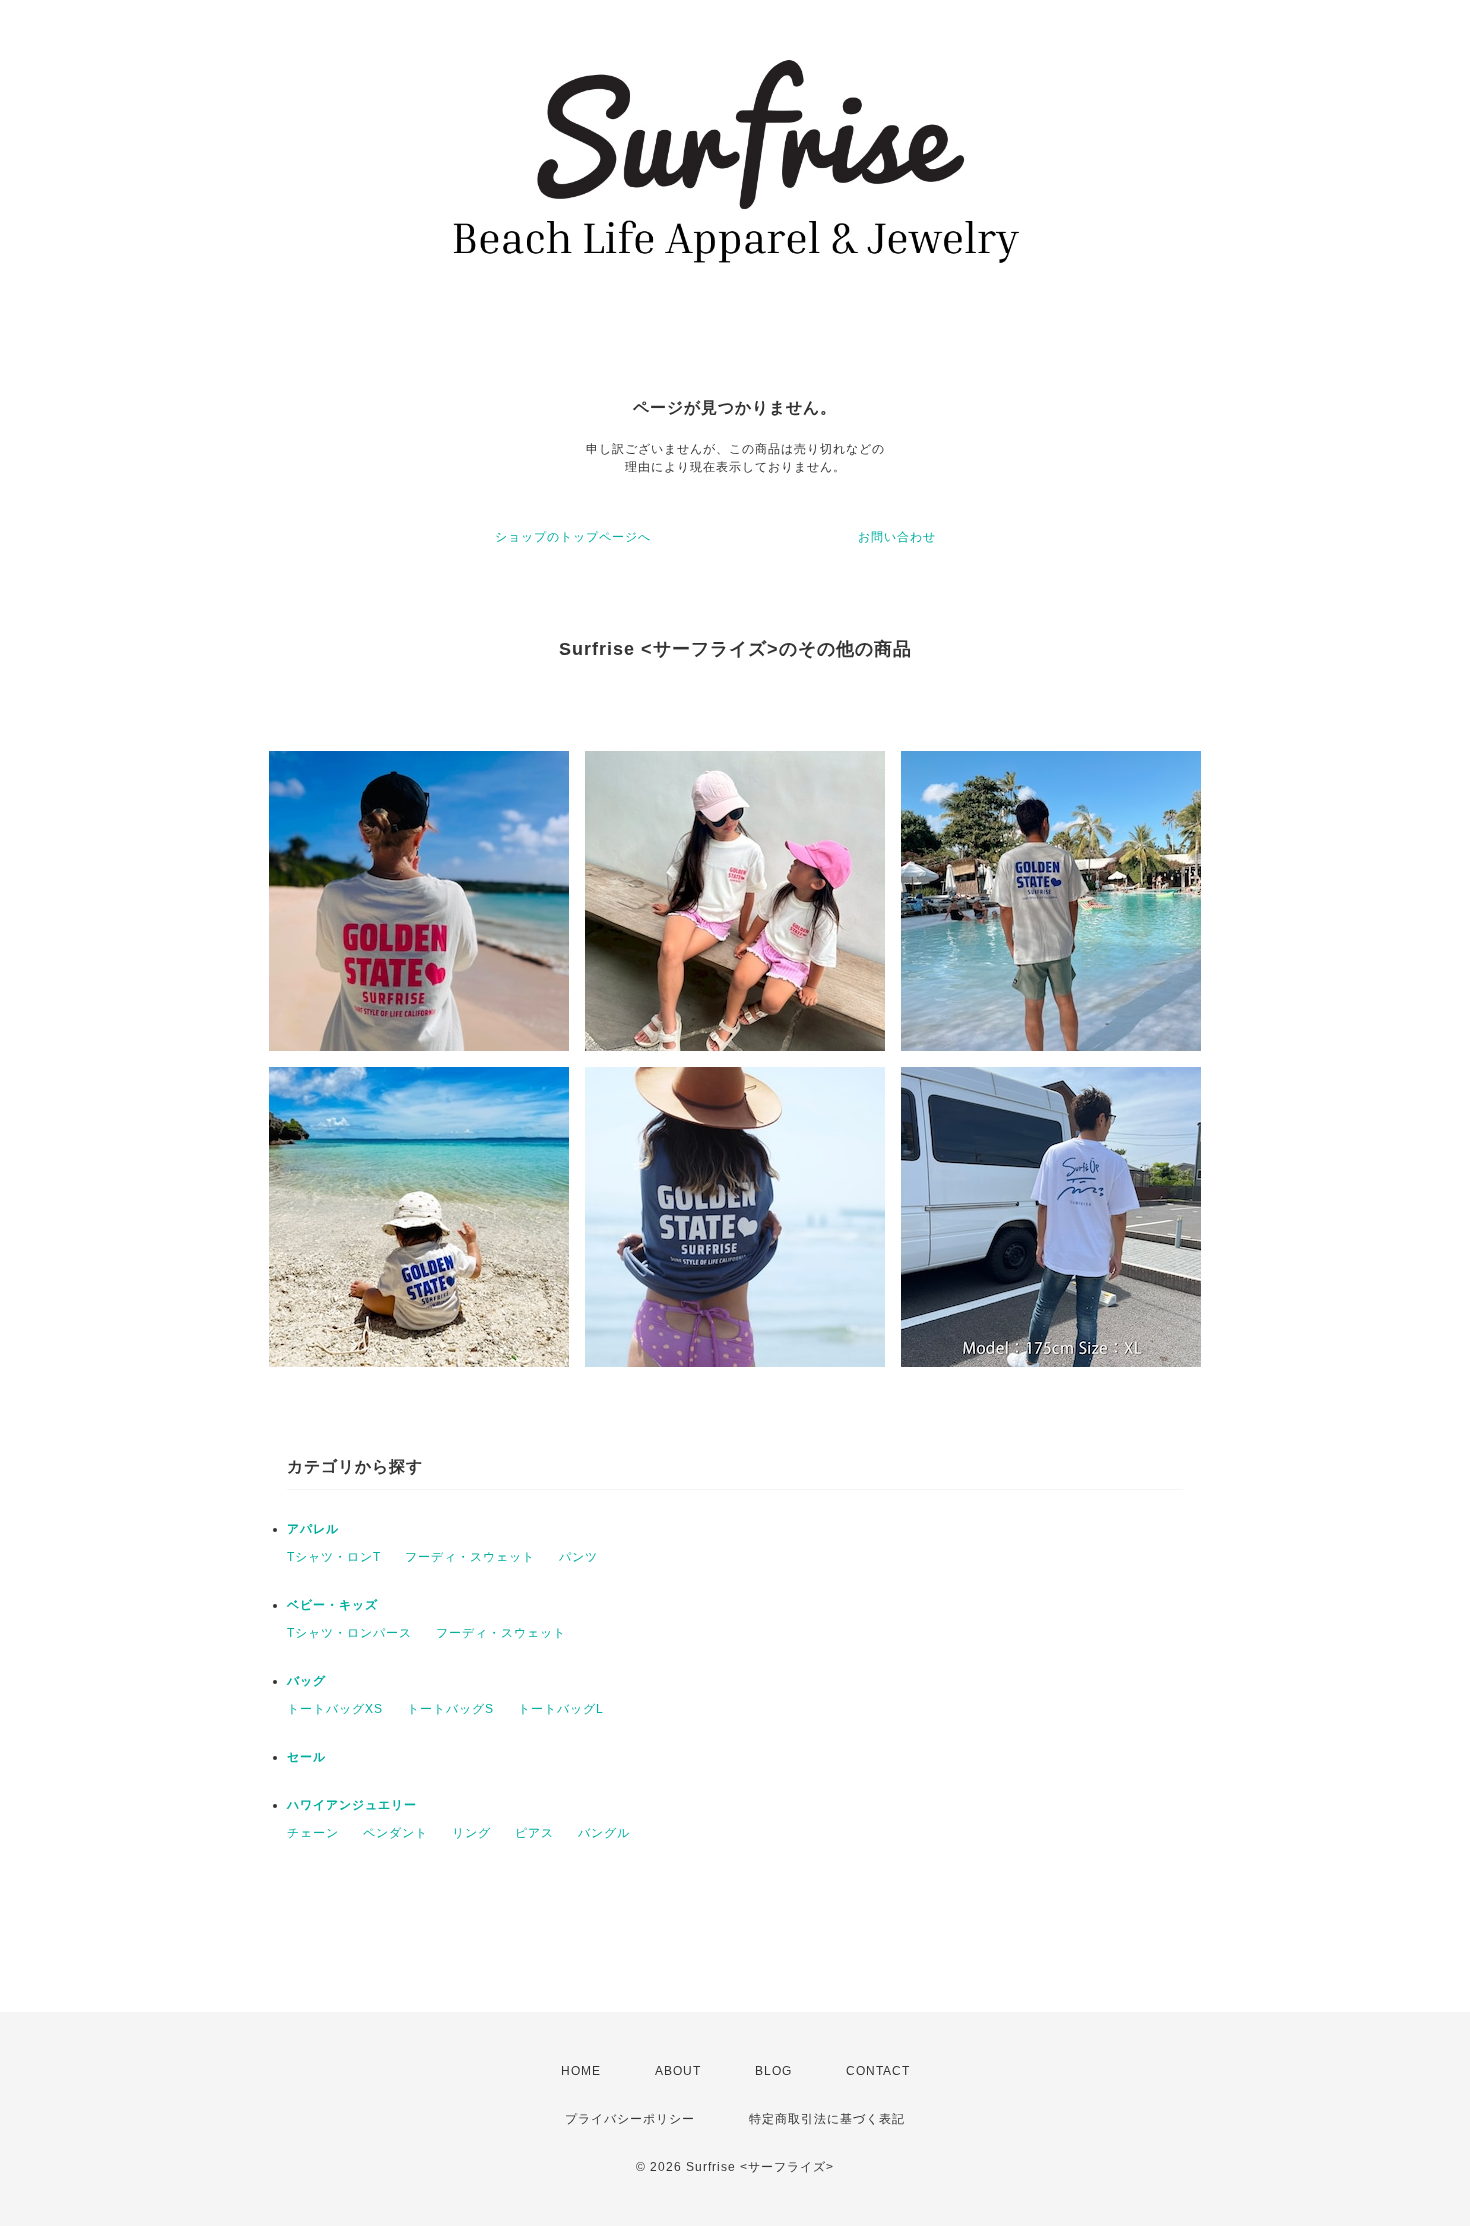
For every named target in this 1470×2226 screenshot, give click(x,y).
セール (306, 1757)
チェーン (313, 1833)
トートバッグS (450, 1709)
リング (471, 1833)
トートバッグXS (335, 1709)
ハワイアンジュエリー (352, 1805)
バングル (604, 1833)
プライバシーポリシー (630, 2119)
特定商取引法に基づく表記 (827, 2119)
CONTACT (878, 2071)
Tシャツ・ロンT (334, 1557)
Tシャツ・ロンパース (349, 1633)
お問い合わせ (897, 537)
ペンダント (395, 1833)
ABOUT (678, 2071)
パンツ (578, 1557)
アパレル (313, 1529)
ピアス (534, 1833)
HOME (581, 2071)
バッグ (306, 1681)
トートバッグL (561, 1709)
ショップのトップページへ (573, 537)
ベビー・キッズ (332, 1605)
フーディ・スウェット (470, 1557)
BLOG (773, 2071)
